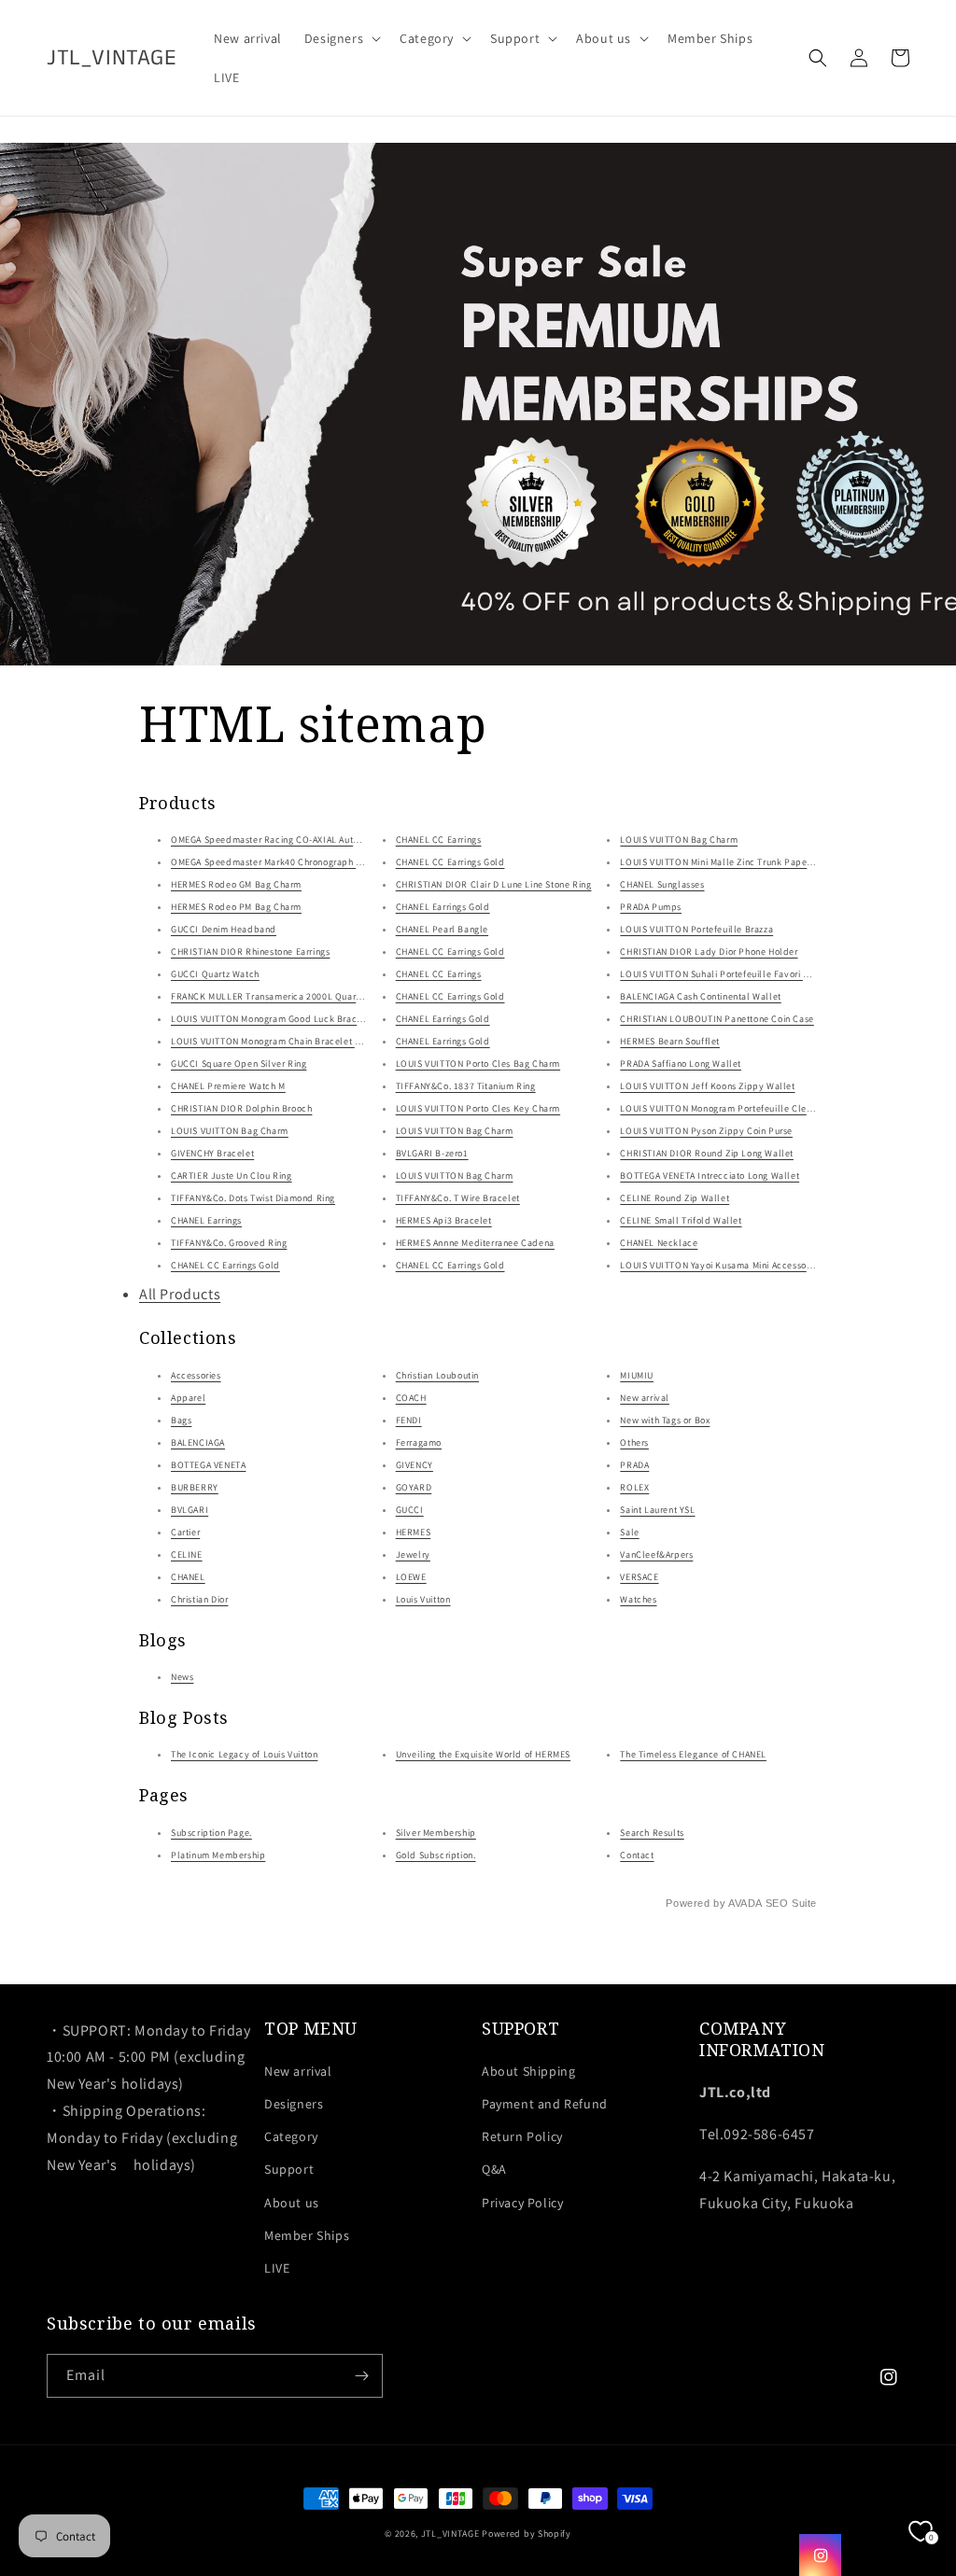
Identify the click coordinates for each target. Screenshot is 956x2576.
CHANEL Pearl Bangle (442, 929)
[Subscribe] (361, 2376)
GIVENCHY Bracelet (212, 1153)
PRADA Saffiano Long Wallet (681, 1064)
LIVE (277, 2268)
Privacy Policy (522, 2203)
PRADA (634, 1465)
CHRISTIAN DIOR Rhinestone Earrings (250, 952)
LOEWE (411, 1577)
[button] (341, 38)
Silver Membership (436, 1833)
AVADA (745, 1903)
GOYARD (414, 1487)
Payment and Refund (545, 2104)
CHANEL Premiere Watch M (228, 1086)
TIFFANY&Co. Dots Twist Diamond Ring (253, 1198)
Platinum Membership (218, 1855)
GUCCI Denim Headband (224, 929)
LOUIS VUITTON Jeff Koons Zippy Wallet (707, 1086)
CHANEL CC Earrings (439, 840)
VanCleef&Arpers (656, 1554)
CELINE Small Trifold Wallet (681, 1220)
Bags (181, 1420)
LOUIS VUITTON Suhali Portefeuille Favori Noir (720, 974)
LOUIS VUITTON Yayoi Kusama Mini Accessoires (721, 1265)
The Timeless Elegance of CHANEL (693, 1754)
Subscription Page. (211, 1833)
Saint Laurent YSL (657, 1510)
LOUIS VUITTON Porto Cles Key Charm (478, 1108)
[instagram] (820, 2555)
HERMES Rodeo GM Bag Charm (236, 884)
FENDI (409, 1420)
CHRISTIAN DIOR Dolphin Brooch (241, 1108)
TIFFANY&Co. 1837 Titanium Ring (466, 1086)
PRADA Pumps (651, 907)
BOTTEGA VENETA (208, 1465)
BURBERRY (195, 1487)
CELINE (187, 1554)
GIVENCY (415, 1465)
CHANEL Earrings (206, 1220)
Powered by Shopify (527, 2534)
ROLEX (634, 1487)
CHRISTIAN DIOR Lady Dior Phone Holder (709, 952)
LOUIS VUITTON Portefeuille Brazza (696, 929)
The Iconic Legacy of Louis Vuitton (244, 1754)
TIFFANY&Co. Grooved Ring (229, 1243)
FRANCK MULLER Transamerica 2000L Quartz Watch (282, 996)
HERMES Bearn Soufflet (670, 1041)
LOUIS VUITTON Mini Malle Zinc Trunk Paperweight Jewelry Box (757, 862)
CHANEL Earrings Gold (443, 907)
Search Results (652, 1833)
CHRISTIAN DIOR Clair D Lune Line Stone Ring (494, 884)
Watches (638, 1599)
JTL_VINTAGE (450, 2534)
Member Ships (307, 2235)
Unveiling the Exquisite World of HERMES (483, 1754)
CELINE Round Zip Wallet (675, 1198)
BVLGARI (190, 1510)
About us (292, 2203)
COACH (411, 1398)
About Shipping (528, 2071)
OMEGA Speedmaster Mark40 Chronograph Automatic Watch (300, 862)
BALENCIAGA (198, 1442)
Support (289, 2169)
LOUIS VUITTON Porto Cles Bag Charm (478, 1064)
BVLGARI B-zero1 (432, 1153)
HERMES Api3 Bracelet (444, 1220)
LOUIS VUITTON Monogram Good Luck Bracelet (273, 1019)
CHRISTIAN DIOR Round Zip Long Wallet (707, 1153)
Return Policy (522, 2136)
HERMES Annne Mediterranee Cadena (475, 1243)
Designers (294, 2104)
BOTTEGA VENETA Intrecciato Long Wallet (710, 1176)
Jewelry (413, 1554)
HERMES (414, 1532)
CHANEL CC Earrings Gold (225, 1265)
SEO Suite (791, 1903)
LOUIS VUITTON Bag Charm (230, 1131)
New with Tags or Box (665, 1420)
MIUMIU (637, 1375)
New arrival (645, 1398)
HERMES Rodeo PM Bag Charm (236, 907)
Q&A (494, 2169)
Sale (629, 1532)
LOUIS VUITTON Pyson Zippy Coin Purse (706, 1131)
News (182, 1677)
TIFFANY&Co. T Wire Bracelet (458, 1198)
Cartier (185, 1532)
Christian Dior (199, 1599)
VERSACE (639, 1577)
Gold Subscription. (436, 1855)
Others (634, 1442)
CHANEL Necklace (659, 1243)
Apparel (188, 1398)
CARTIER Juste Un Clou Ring (232, 1176)
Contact (637, 1855)
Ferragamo (419, 1442)
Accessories (196, 1375)
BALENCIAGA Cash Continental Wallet (700, 996)
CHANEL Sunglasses (662, 884)
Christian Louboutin (437, 1375)
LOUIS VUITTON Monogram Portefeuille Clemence (727, 1108)
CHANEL (188, 1577)
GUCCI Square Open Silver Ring (239, 1064)
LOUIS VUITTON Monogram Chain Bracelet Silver (275, 1041)
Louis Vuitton (423, 1599)
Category (291, 2136)
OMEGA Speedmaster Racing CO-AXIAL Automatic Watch (291, 840)
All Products (180, 1294)
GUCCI (410, 1510)
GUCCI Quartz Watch (215, 974)
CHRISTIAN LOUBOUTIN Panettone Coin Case (717, 1019)
